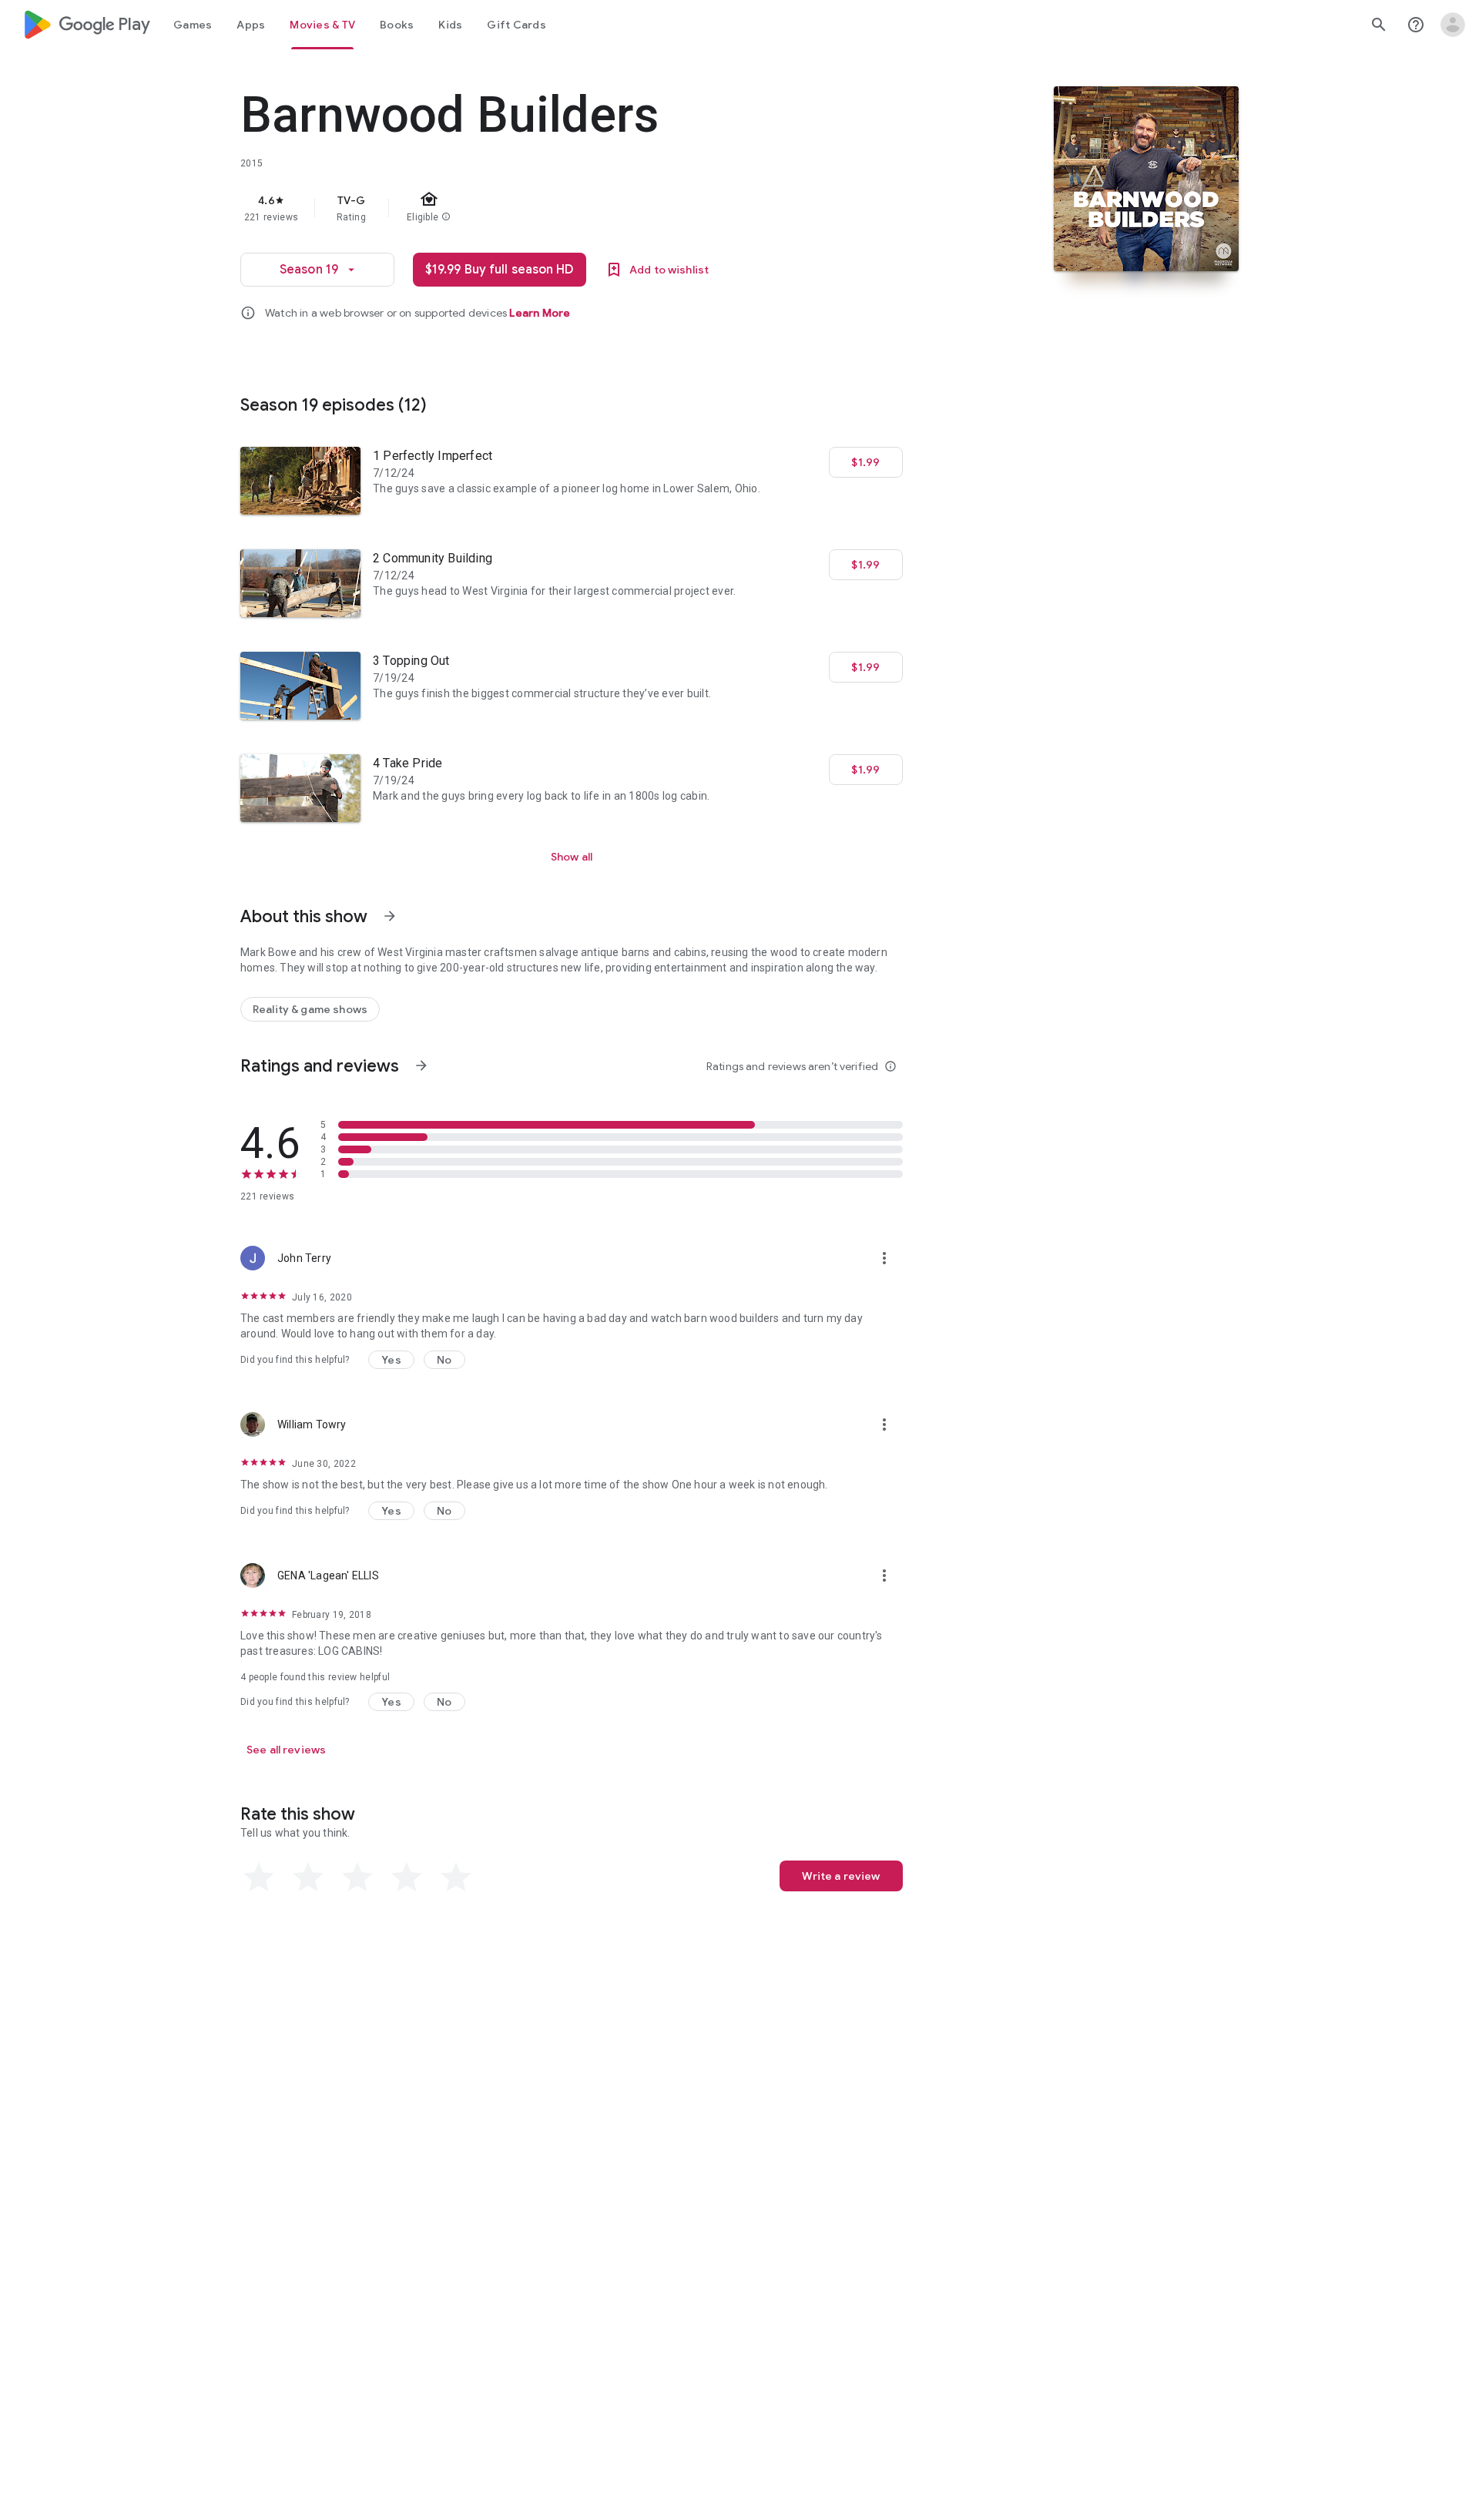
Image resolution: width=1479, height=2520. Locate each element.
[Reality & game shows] (310, 1009)
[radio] (259, 1877)
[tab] (193, 25)
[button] (391, 1360)
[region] (548, 208)
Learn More (540, 313)
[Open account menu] (1453, 25)
